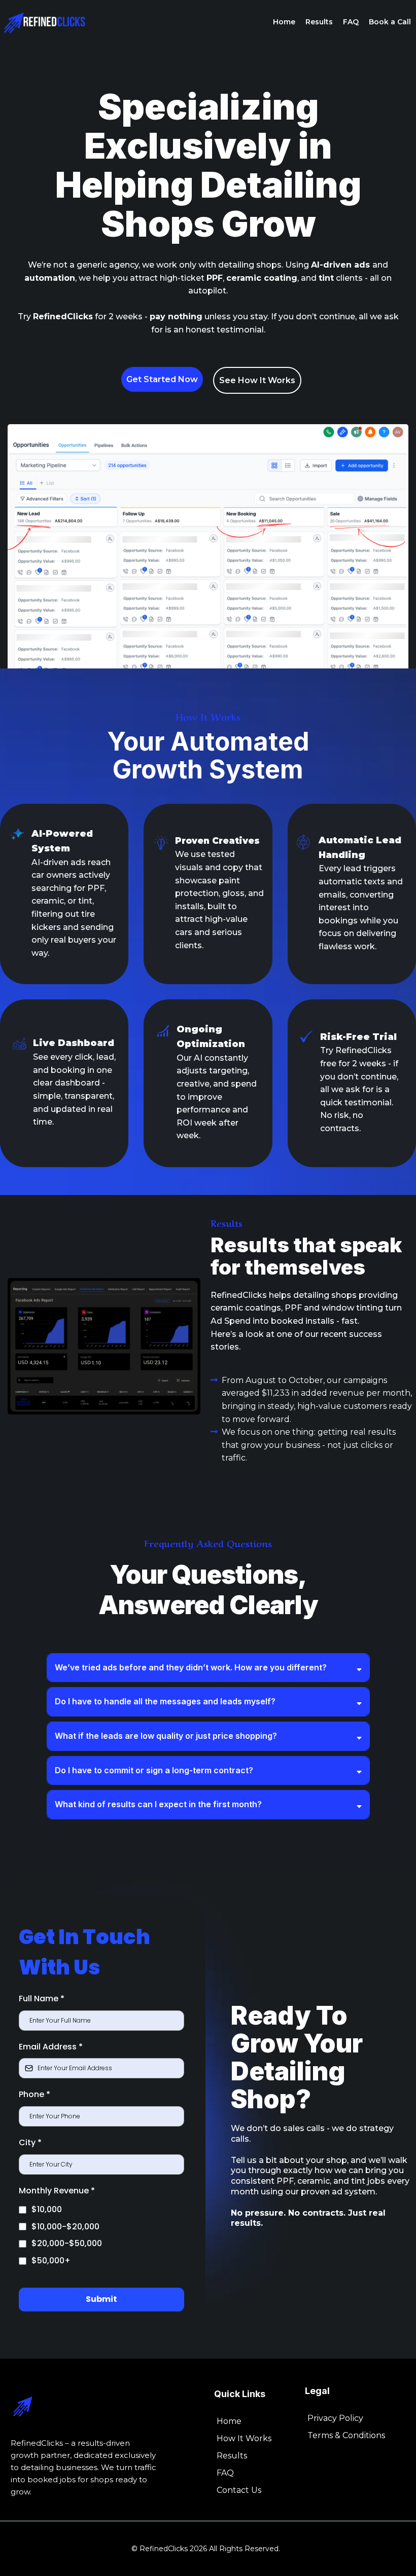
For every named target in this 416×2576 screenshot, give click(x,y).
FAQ (351, 22)
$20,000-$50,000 (67, 2243)
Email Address (51, 2047)
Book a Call (390, 22)
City (30, 2142)
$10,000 (47, 2209)
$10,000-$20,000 (65, 2227)
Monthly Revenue (57, 2191)
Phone (34, 2094)
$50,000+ (51, 2261)
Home (284, 22)
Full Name (42, 1999)
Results (319, 22)
